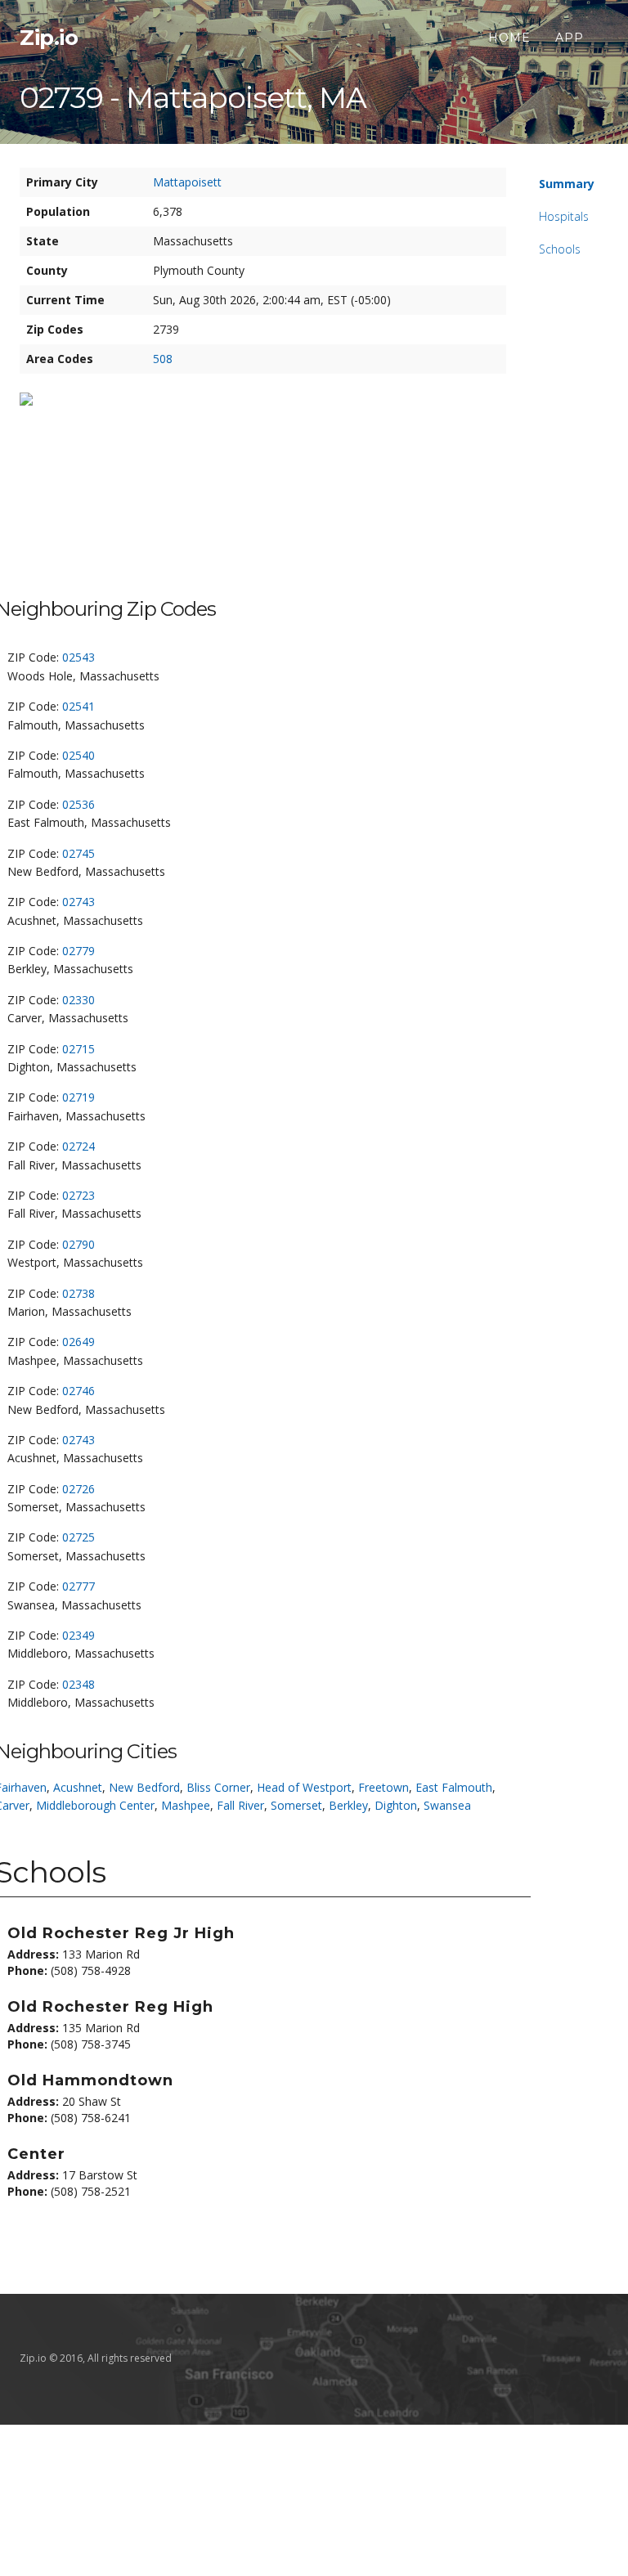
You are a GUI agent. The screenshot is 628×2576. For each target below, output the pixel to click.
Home (509, 38)
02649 (78, 1342)
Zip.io (49, 38)
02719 (78, 1097)
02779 (78, 951)
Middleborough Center (95, 1805)
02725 (78, 1537)
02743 (78, 902)
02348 (78, 1684)
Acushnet (78, 1787)
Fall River (240, 1805)
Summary (567, 184)
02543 (78, 657)
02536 (78, 804)
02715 (78, 1049)
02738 (78, 1293)
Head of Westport (304, 1787)
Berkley (348, 1805)
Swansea (447, 1805)
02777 (78, 1586)
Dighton (396, 1805)
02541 (78, 706)
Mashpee (186, 1805)
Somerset (296, 1805)
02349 (78, 1635)
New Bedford (144, 1787)
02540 (78, 755)
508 (163, 359)
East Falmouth (454, 1787)
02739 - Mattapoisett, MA (193, 97)
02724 (78, 1146)
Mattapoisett (187, 182)
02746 (78, 1391)
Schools (560, 249)
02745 (78, 853)
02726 (78, 1489)
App (570, 38)
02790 (78, 1244)
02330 (78, 1000)
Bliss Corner (218, 1787)
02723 (78, 1195)
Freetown (384, 1787)
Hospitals (564, 216)
